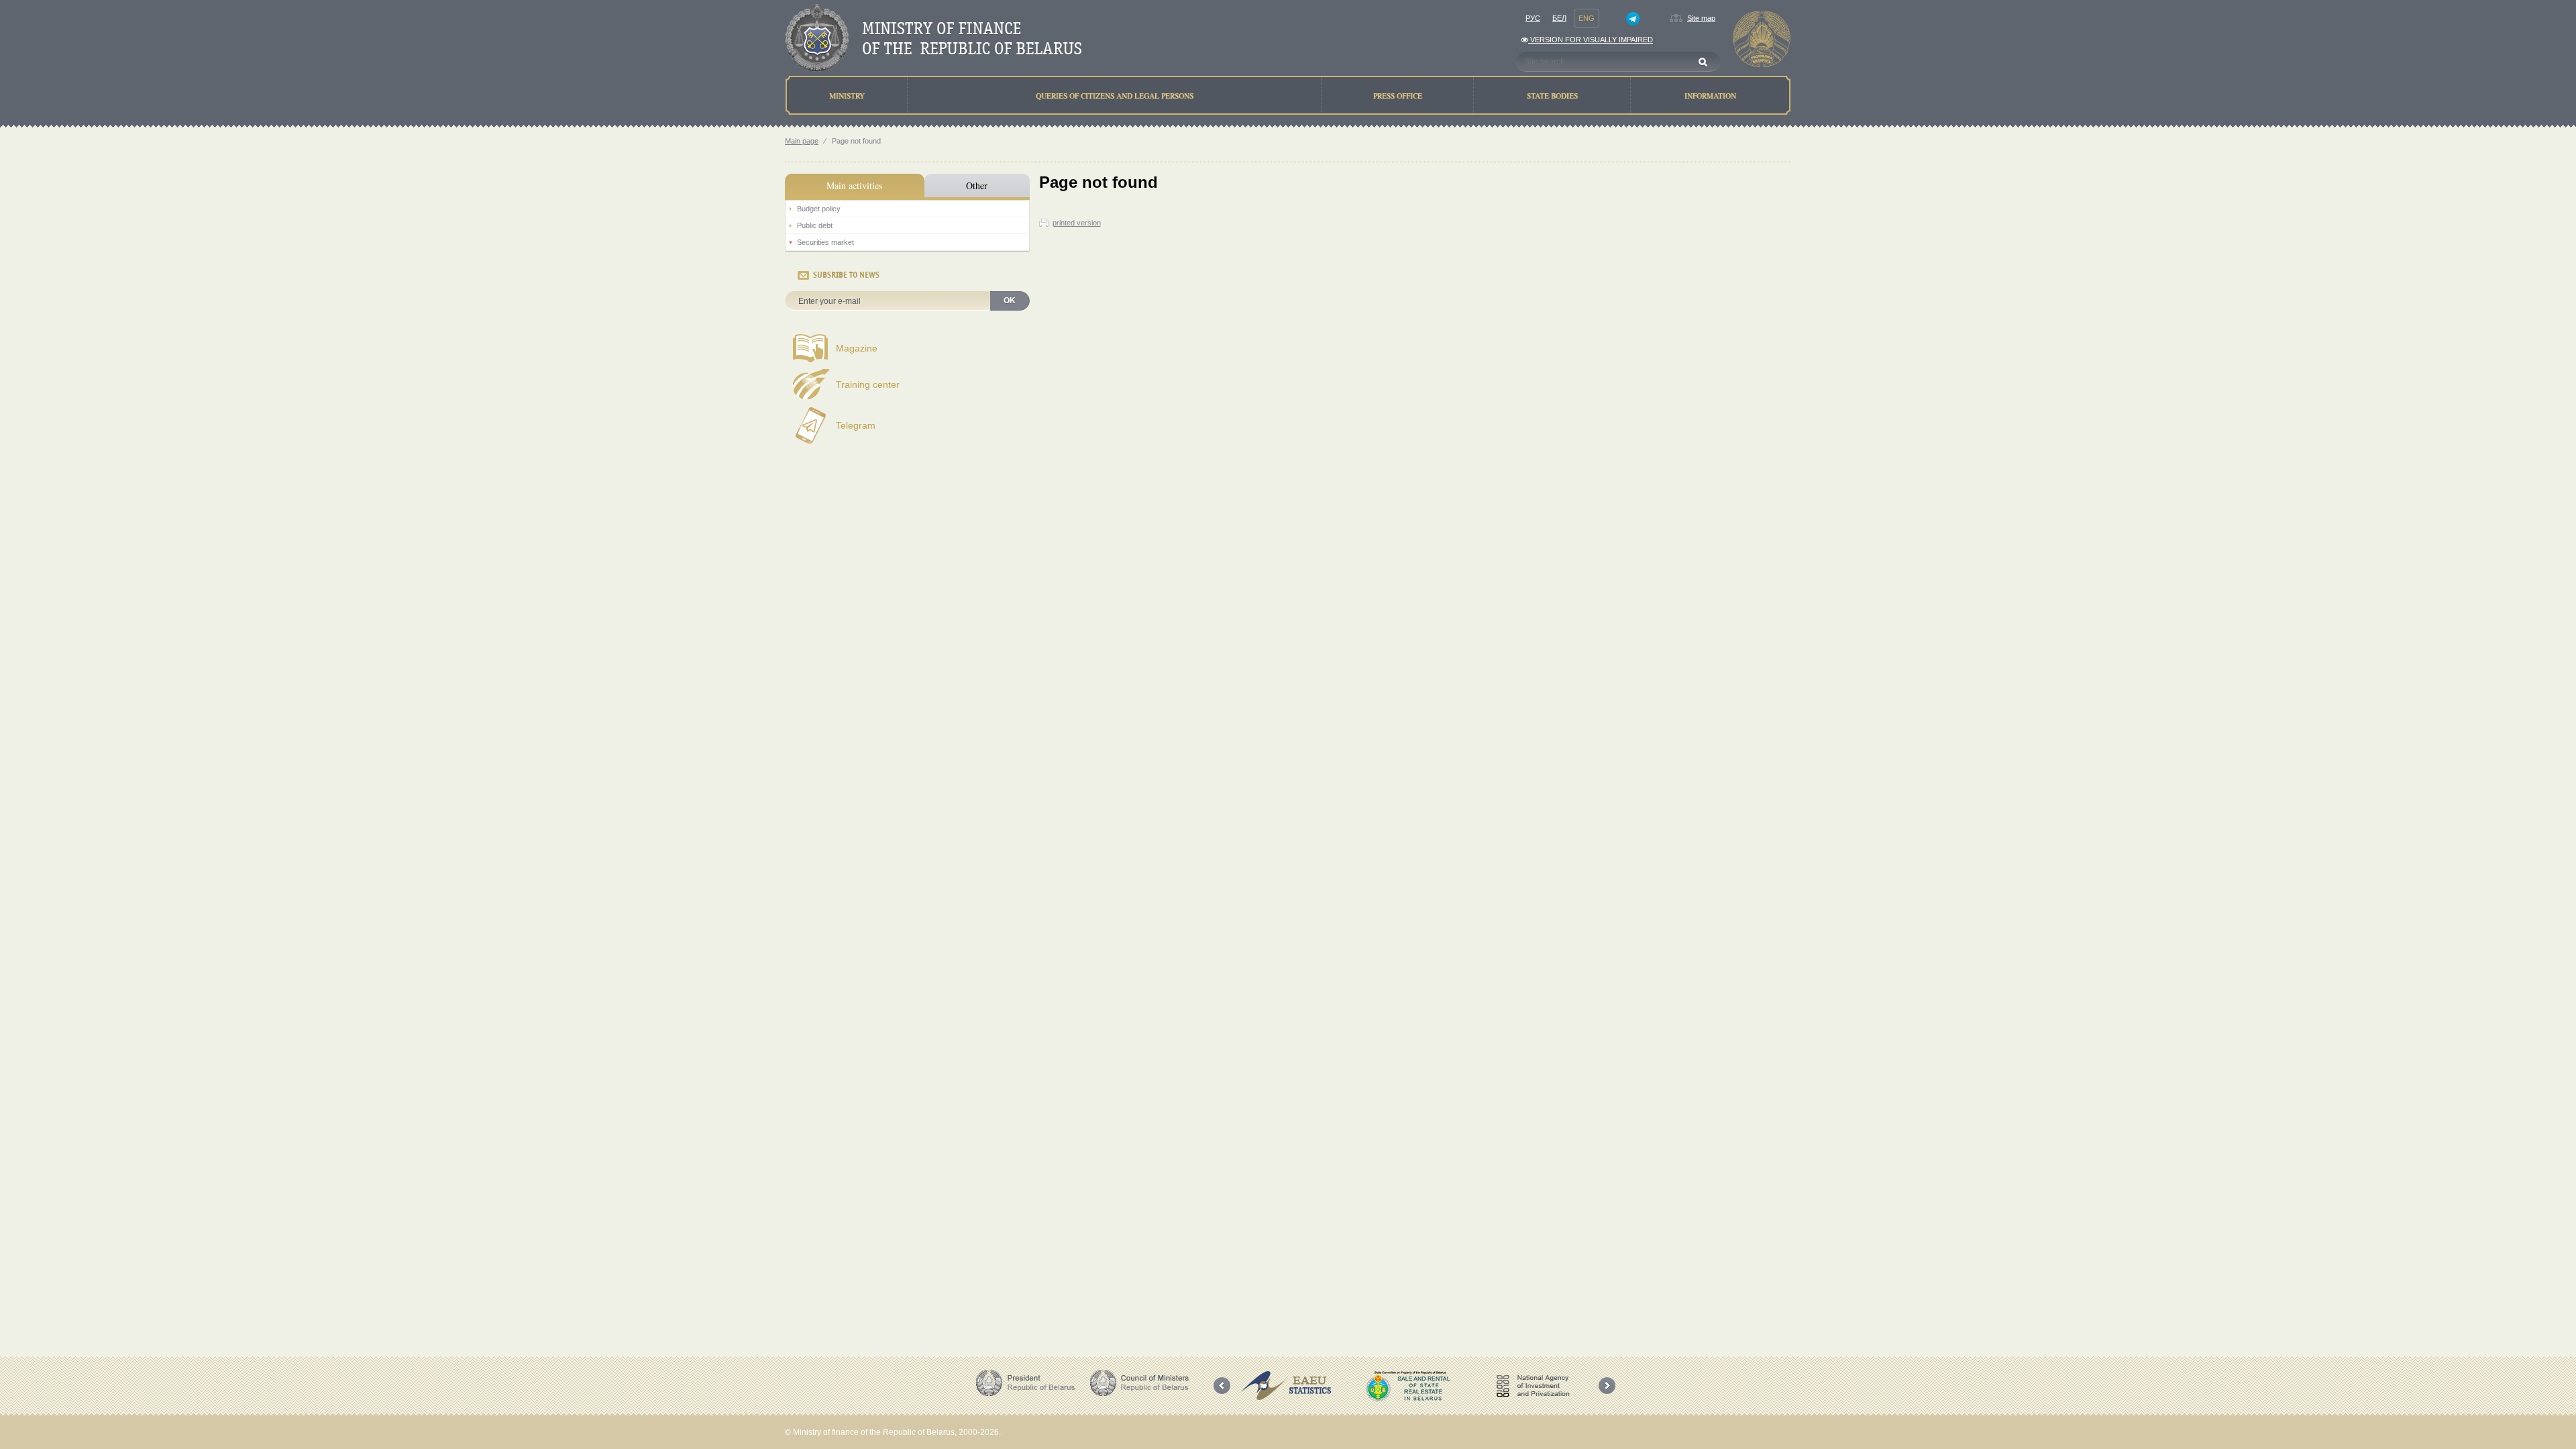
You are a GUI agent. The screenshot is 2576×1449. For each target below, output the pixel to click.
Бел (1559, 18)
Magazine (857, 348)
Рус (1533, 18)
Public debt (815, 225)
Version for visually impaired (1591, 40)
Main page (802, 141)
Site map (1701, 18)
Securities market (825, 242)
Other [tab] (977, 185)
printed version (1077, 223)
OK (1010, 301)
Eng (1587, 18)
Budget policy (819, 209)
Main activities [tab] (854, 185)
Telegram (856, 425)
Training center (868, 384)
